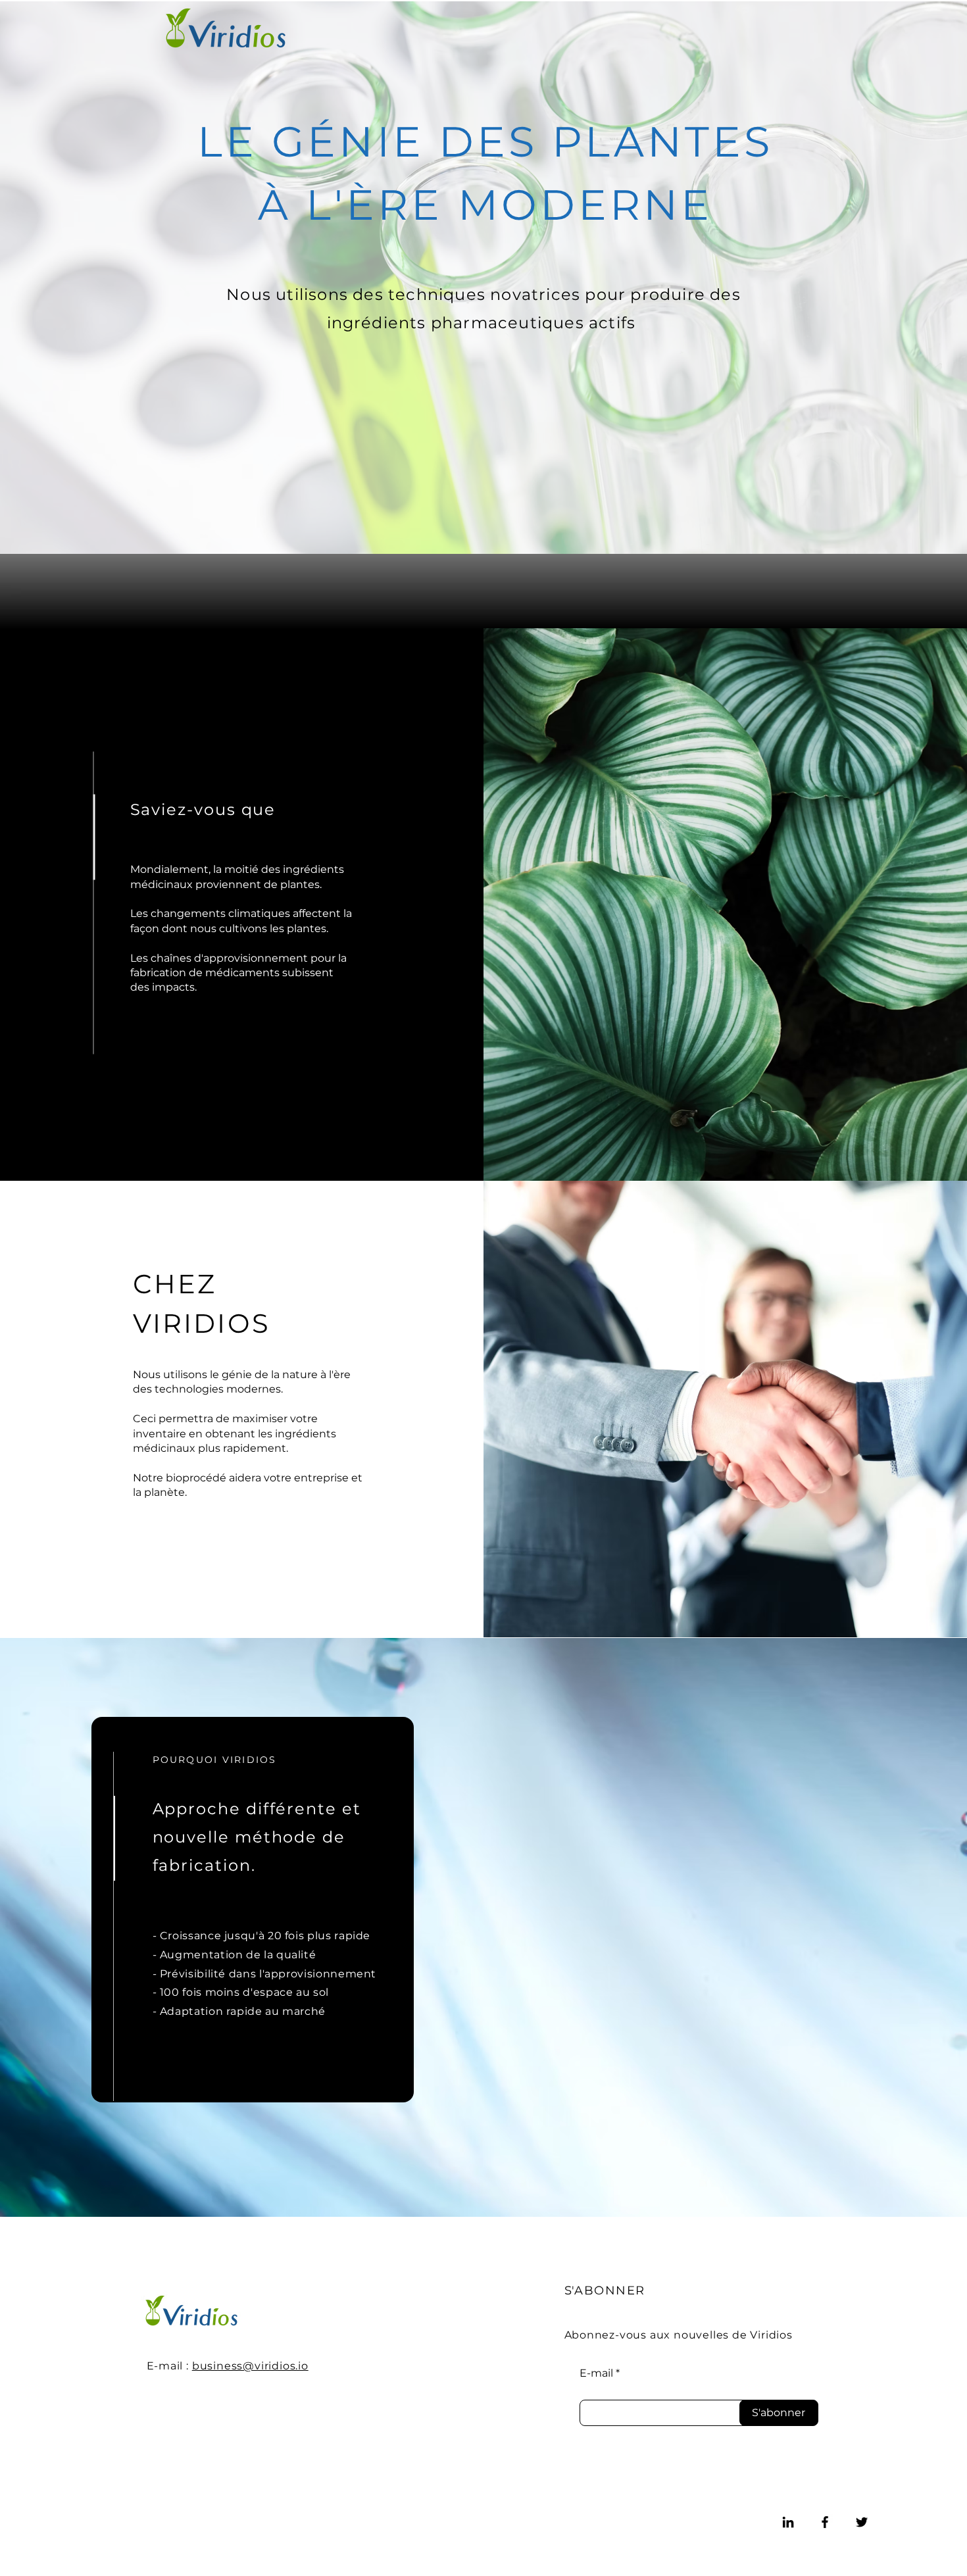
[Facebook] (825, 2522)
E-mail (596, 2373)
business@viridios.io (250, 2366)
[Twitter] (862, 2522)
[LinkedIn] (788, 2522)
